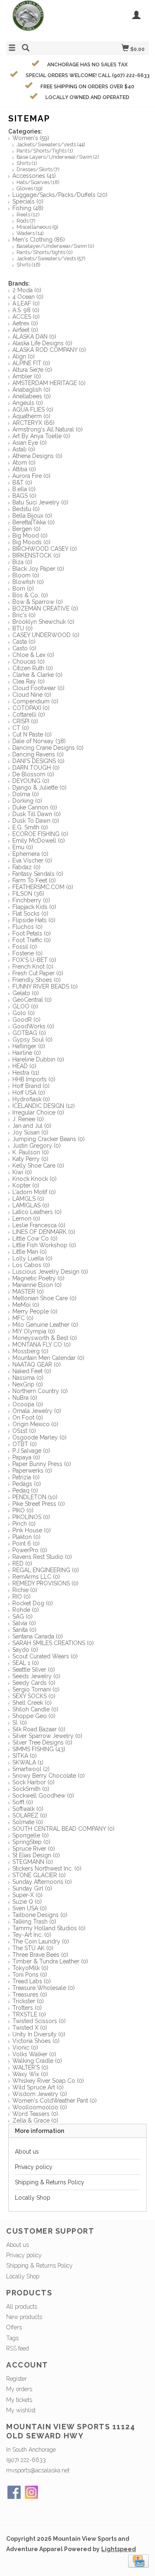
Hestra (26, 1073)
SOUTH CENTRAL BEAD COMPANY (63, 1829)
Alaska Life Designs (42, 343)
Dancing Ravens (38, 754)
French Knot (33, 967)
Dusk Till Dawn (37, 814)
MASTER (28, 1292)
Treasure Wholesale (44, 1988)
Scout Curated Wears (45, 1656)
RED (22, 1563)
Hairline (27, 1053)
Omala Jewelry (37, 1411)
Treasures (30, 1994)
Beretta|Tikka (33, 522)
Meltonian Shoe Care (44, 1298)
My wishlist (21, 2410)
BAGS (24, 496)
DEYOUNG (31, 781)
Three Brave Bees (40, 1955)
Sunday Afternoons (42, 1882)
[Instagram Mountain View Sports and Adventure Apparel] (31, 2492)
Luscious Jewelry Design (50, 1272)
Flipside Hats (34, 920)
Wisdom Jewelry (40, 2094)
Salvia (24, 1623)
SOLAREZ (30, 1815)
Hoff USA (29, 1093)
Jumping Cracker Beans (49, 1139)
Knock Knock (35, 1179)
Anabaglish (31, 390)
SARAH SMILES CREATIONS (53, 1643)
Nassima (28, 1378)
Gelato (26, 993)
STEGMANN (33, 1862)
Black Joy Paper (38, 569)
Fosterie (27, 953)
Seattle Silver (34, 1670)
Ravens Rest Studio (42, 1557)
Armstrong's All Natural (48, 429)
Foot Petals (32, 933)
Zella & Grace (35, 2120)
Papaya (26, 1457)
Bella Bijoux (32, 516)
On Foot (28, 1418)
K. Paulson (31, 1152)
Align (24, 356)
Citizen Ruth (33, 668)
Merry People (35, 1311)
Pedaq (25, 1490)
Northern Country (40, 1391)
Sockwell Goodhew (43, 1796)
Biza (22, 562)
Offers (14, 2327)
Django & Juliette (39, 788)
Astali (24, 449)
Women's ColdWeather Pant (55, 2101)
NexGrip (28, 1384)
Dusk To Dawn (36, 821)
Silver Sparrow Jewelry (47, 1736)
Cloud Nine (32, 695)
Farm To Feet (34, 880)
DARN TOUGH (36, 768)
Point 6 (26, 1544)
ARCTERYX (33, 423)
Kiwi (22, 1172)
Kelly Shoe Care (38, 1166)
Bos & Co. (30, 595)
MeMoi (26, 1305)
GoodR (26, 1020)
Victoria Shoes (36, 2041)
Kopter (26, 1185)
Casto (24, 648)
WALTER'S (30, 2067)
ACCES (26, 317)
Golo (24, 1013)
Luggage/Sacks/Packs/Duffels (60, 195)
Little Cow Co (35, 1238)
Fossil (25, 947)
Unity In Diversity (39, 2034)
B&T (22, 482)
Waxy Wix (30, 2074)
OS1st (24, 1431)
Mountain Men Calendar (48, 1358)
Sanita (24, 1630)
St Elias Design (36, 1855)
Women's (31, 138)
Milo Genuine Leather (45, 1325)
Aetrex (25, 323)
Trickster (28, 2001)
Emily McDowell (39, 841)
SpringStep (31, 1842)
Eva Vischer (32, 860)
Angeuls (28, 403)
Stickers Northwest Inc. (47, 1868)
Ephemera (30, 854)
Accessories (34, 176)
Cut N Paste (32, 734)
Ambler (27, 376)
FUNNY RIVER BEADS (45, 986)
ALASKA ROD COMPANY (49, 350)
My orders (19, 2389)
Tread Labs (32, 1981)
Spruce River (34, 1849)
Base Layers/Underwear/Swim (58, 157)
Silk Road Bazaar (39, 1729)
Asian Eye (30, 443)
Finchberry (31, 900)
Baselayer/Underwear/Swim (55, 246)
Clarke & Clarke (37, 675)
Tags (12, 2338)
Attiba (24, 469)
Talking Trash (34, 1922)
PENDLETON (35, 1497)
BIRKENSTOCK (36, 555)
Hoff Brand (31, 1086)
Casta (24, 642)
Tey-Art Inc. (32, 1935)
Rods (26, 221)
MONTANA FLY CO (42, 1345)
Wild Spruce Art (38, 2087)
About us (27, 2152)
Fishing (28, 208)
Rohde (26, 1610)
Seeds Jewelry (36, 1676)
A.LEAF (26, 303)
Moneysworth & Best (45, 1338)
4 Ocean (28, 297)
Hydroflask (31, 1099)
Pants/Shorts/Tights (45, 151)
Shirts (27, 163)
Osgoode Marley (39, 1437)
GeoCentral (32, 1000)
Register (17, 2379)
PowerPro (30, 1550)
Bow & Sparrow (38, 602)
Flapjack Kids (34, 907)
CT (21, 728)
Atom (24, 463)
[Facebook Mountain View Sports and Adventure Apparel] (14, 2492)
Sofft (23, 1802)
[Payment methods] (138, 2561)
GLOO (25, 1006)
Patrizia (26, 1477)
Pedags (27, 1484)
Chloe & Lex (33, 655)
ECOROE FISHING (40, 834)
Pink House (32, 1530)
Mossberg (30, 1351)
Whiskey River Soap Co (48, 2081)
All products (22, 2307)
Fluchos (27, 927)
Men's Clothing (39, 240)
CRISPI (25, 721)
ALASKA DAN (34, 337)
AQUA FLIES (33, 410)
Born (23, 589)
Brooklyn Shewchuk (43, 622)
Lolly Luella (32, 1258)
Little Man (30, 1252)
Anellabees (32, 396)
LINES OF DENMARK (44, 1232)
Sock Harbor (33, 1782)
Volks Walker (34, 2054)
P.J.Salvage (31, 1451)
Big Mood (30, 536)
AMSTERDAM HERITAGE (49, 383)
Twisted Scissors (39, 2021)
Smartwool (31, 1769)
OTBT (25, 1444)
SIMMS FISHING (39, 1749)
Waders (30, 233)
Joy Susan (30, 1132)
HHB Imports (34, 1079)
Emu (23, 847)
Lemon (26, 1219)
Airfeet (25, 330)
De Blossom (33, 774)
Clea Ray (29, 681)
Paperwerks (32, 1471)
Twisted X (30, 2028)
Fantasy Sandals (38, 874)
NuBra (25, 1398)
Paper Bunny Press (42, 1464)
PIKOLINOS (31, 1517)
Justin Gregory (37, 1146)
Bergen (26, 529)
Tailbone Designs (40, 1915)
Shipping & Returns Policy (50, 2182)
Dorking (27, 801)
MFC (23, 1318)
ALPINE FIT (31, 363)
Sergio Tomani (36, 1689)
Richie (25, 1590)
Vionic (25, 2048)
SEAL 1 (26, 1663)
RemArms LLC (36, 1577)
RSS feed (18, 2348)
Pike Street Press (39, 1504)
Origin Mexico (35, 1424)
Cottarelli (29, 715)
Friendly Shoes (37, 980)
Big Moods (31, 542)
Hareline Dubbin (38, 1059)
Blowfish (28, 582)
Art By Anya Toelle (41, 436)
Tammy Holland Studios (49, 1928)
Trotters (27, 2008)
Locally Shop (33, 2198)
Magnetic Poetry (38, 1278)
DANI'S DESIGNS (38, 761)
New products (24, 2317)
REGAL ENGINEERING (46, 1570)
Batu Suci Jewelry (40, 502)
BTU (23, 628)
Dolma (26, 794)
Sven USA (30, 1908)
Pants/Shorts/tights (44, 252)
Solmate (28, 1822)
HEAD (24, 1066)
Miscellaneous (37, 227)
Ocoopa (28, 1404)
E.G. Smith (30, 827)
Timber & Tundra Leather (50, 1961)
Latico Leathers (37, 1212)
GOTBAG (29, 1033)
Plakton (26, 1537)
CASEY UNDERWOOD (46, 635)
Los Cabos (31, 1265)
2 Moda (27, 290)
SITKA (25, 1756)
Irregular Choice (38, 1112)
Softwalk (28, 1809)
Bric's (24, 615)
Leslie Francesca (39, 1225)
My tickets (19, 2400)
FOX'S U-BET (34, 960)
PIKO (23, 1510)
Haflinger (29, 1046)
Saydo (25, 1650)
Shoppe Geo (34, 1716)
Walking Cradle (37, 2061)
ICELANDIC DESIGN (44, 1106)
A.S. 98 (26, 310)
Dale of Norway (39, 741)
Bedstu (26, 509)
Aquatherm (31, 416)
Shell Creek (32, 1703)
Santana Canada (38, 1636)
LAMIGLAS (31, 1205)
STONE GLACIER (39, 1875)
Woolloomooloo (40, 2107)
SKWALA (28, 1762)
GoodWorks (33, 1026)
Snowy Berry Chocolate (49, 1776)
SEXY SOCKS (34, 1696)
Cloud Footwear (38, 688)
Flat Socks (30, 914)
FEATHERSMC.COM (43, 887)
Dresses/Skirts (38, 169)
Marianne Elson (37, 1285)
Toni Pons (30, 1975)
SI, (20, 1723)
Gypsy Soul (32, 1040)
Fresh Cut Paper (38, 973)
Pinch (24, 1524)
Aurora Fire (31, 476)
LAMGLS (28, 1199)
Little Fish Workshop (44, 1245)
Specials (28, 201)
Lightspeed (119, 2549)
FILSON (28, 894)
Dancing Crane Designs (48, 748)
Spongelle (31, 1835)
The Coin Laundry (41, 1941)
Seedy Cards (34, 1683)
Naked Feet (32, 1371)
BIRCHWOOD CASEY (45, 549)
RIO (21, 1597)
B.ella (24, 489)
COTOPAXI (31, 708)
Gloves (29, 188)
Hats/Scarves (38, 182)
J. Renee (28, 1119)
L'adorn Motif (34, 1192)
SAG (23, 1616)
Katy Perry (30, 1159)
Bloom (26, 575)
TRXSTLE (29, 2014)
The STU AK (33, 1948)
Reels (28, 214)
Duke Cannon (35, 807)
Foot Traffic (32, 940)
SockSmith (31, 1789)
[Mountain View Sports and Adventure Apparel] (42, 20)
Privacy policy (34, 2167)
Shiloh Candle (35, 1709)
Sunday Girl (32, 1888)
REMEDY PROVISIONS (45, 1583)
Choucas (29, 662)
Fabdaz (26, 867)
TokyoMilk (30, 1968)
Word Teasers (35, 2114)
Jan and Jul (32, 1126)
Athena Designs (37, 456)
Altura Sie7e (32, 370)
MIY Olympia (34, 1331)
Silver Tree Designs (42, 1742)
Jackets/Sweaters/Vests (51, 144)
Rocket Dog (33, 1603)
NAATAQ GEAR (37, 1364)
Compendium (35, 701)
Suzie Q (27, 1902)
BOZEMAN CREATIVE (45, 608)
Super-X (27, 1895)
